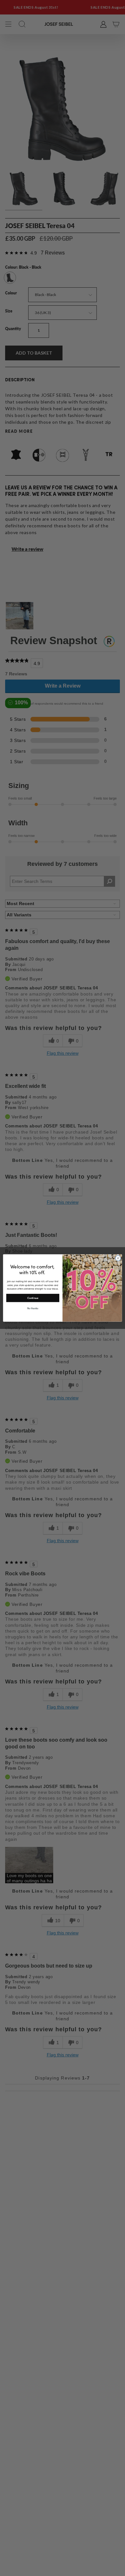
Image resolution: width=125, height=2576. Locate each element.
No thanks (33, 1308)
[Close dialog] (118, 1258)
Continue (33, 1298)
